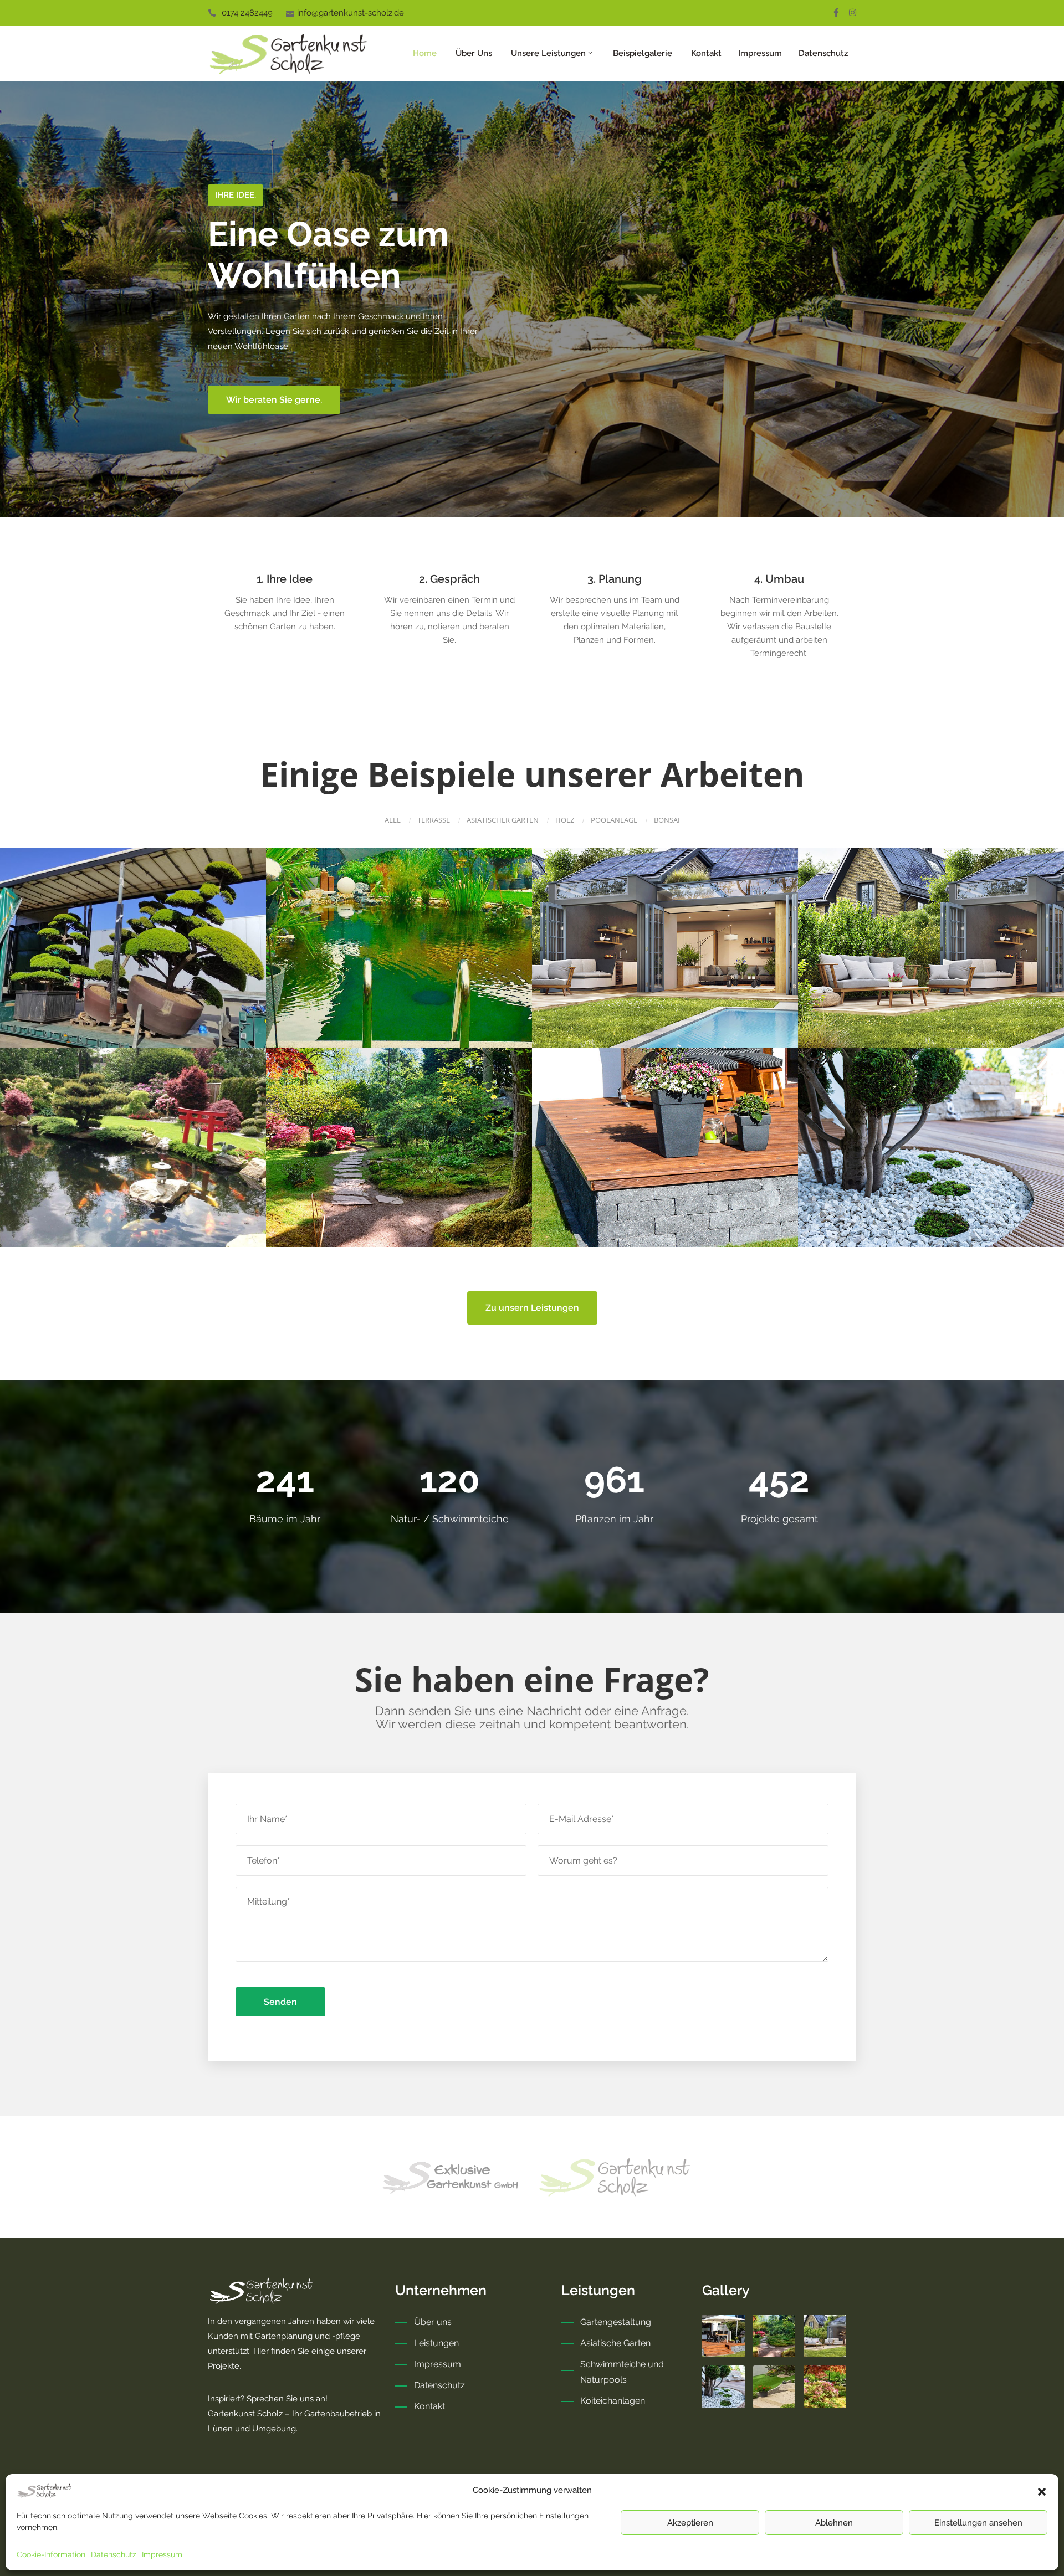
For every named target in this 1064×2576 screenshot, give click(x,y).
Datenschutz (114, 2554)
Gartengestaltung (616, 2322)
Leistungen (436, 2343)
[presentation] (28, 299)
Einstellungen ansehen (978, 2523)
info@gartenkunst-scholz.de (351, 13)
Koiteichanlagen (613, 2401)
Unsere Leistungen (547, 53)
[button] (1042, 2491)
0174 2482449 (247, 13)
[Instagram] (853, 12)
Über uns (473, 53)
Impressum (162, 2554)
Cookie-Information (51, 2554)
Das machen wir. (258, 420)
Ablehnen (834, 2523)
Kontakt (705, 53)
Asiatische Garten (615, 2343)
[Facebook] (836, 12)
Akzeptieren (690, 2523)
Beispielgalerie (641, 53)
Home (424, 53)
